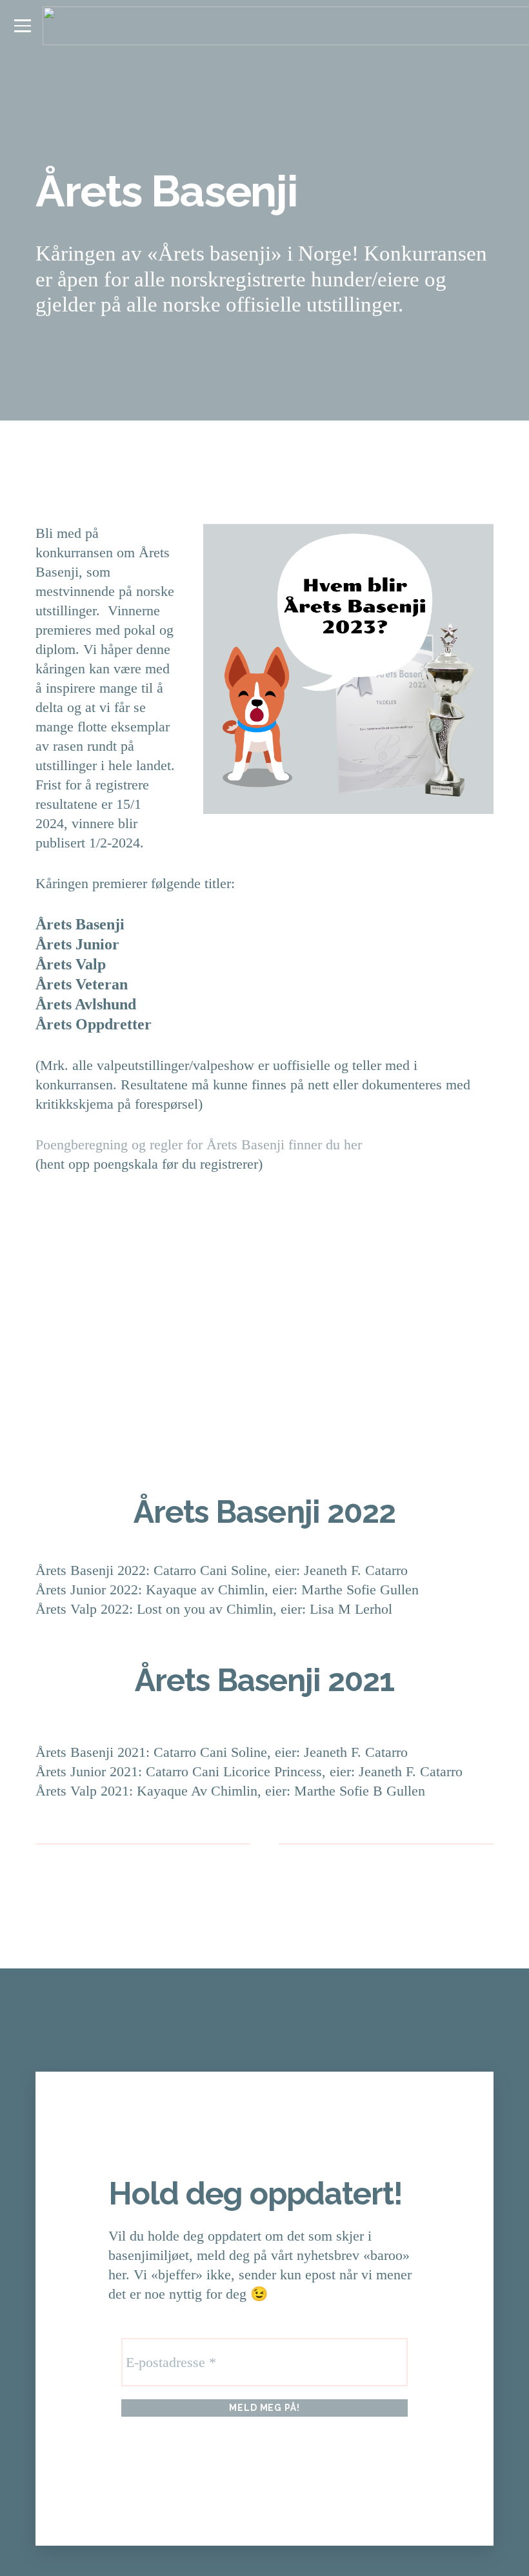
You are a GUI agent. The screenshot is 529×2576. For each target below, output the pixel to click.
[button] (22, 26)
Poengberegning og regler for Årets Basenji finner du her (199, 1144)
